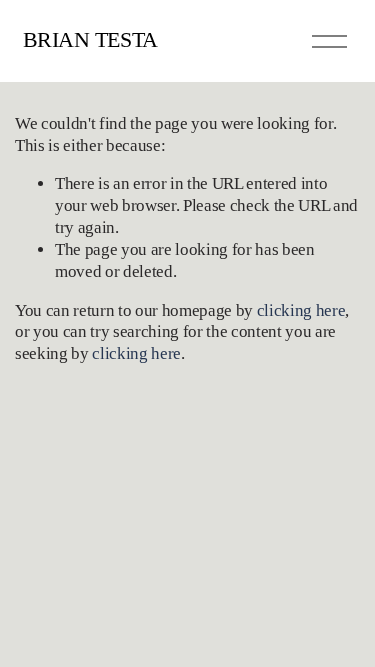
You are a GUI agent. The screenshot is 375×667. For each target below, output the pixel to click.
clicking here (301, 310)
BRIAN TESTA (90, 40)
